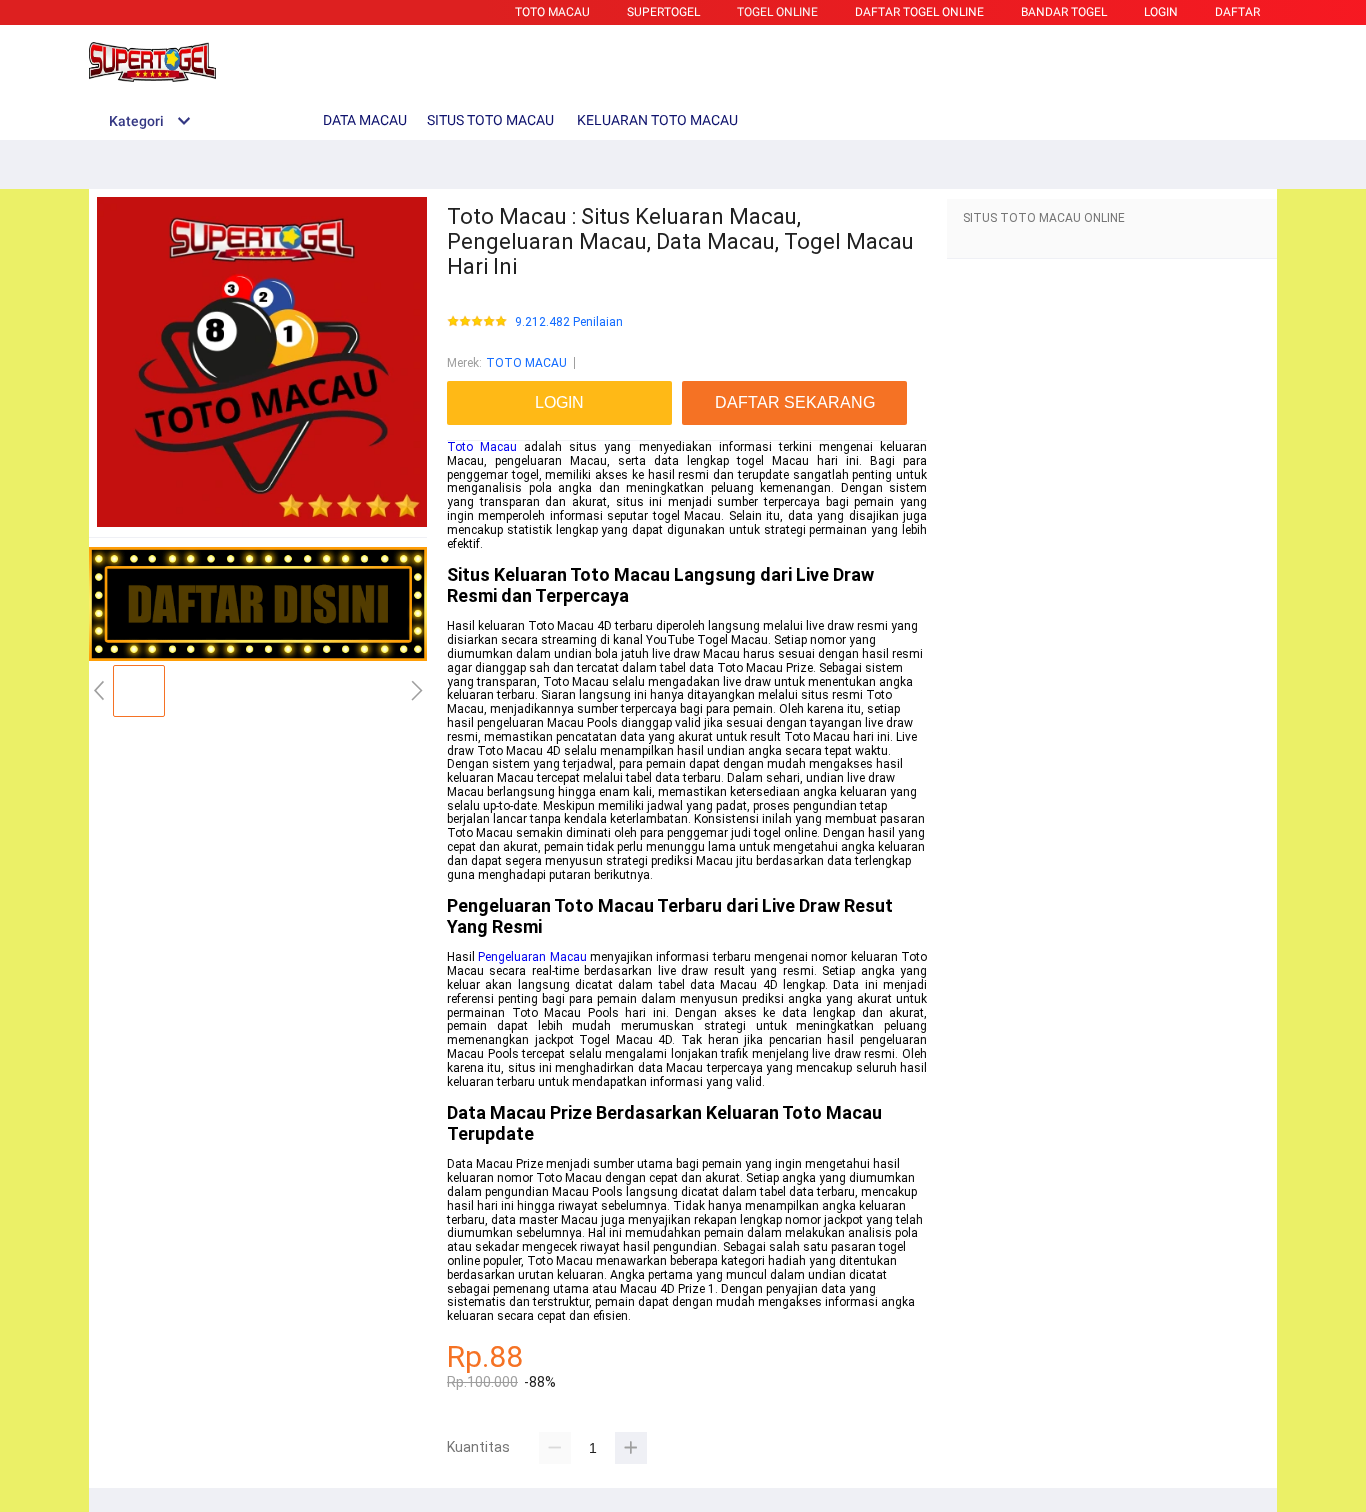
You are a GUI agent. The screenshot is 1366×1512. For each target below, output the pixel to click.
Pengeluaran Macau (532, 957)
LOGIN (1161, 12)
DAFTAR (1237, 12)
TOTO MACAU (552, 12)
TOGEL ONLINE (777, 12)
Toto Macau (482, 447)
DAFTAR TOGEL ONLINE (919, 12)
